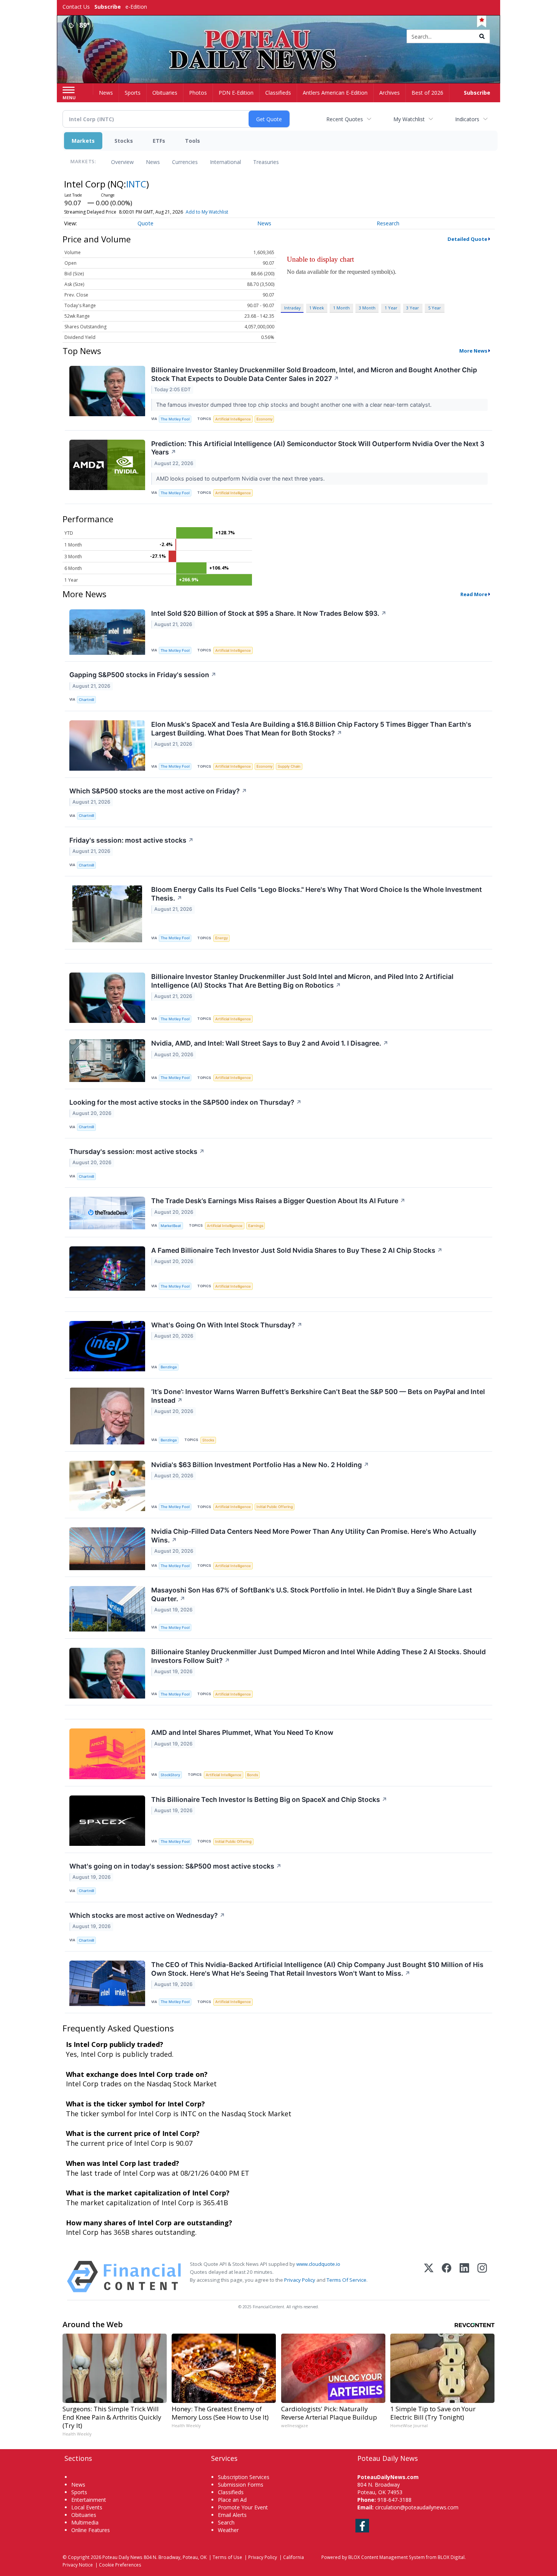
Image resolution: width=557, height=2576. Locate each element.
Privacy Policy (300, 2280)
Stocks (124, 141)
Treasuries (266, 162)
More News (473, 351)
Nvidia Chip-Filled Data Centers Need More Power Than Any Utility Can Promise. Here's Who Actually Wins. (314, 1536)
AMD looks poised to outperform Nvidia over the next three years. (241, 479)
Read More (474, 594)
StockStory (170, 1775)
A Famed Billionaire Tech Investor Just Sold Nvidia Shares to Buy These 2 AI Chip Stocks (297, 1250)
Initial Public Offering (275, 1507)
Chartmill (86, 700)
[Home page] (279, 37)
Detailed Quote (467, 239)
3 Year (413, 308)
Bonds (253, 1775)
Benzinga (169, 1367)
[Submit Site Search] (482, 36)
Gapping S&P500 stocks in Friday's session (143, 675)
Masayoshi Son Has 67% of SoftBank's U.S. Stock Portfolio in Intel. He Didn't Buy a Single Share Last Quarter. (312, 1594)
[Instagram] (482, 2277)
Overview (122, 162)
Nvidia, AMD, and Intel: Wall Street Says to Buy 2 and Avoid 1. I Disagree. (270, 1043)
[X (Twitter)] (429, 2277)
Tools (192, 141)
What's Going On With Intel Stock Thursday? (227, 1325)
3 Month (367, 308)
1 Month (341, 308)
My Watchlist (409, 119)
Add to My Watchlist (207, 212)
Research (388, 223)
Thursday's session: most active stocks (137, 1151)
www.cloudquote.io (318, 2264)
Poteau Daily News (122, 2557)
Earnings (256, 1226)
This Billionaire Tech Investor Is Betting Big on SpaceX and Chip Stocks (269, 1799)
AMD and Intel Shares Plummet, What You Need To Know (242, 1732)
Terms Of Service (347, 2280)
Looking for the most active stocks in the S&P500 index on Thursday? (185, 1102)
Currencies (185, 162)
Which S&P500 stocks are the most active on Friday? (158, 791)
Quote (146, 223)
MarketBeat (171, 1226)
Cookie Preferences (120, 2565)
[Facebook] (447, 2277)
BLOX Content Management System (386, 2557)
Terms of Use (227, 2557)
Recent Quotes (345, 119)
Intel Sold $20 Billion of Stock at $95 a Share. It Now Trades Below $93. (269, 613)
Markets (83, 141)
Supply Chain (289, 766)
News (153, 162)
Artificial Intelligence (233, 419)
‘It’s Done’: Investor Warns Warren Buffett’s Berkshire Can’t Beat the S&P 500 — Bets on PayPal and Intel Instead (318, 1396)
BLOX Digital (451, 2557)
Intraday (292, 308)
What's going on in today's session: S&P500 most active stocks (175, 1866)
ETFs (159, 141)
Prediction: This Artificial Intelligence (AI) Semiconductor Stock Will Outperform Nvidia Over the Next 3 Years (318, 448)
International (225, 162)
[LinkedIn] (464, 2277)
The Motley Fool (175, 419)
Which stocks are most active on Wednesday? (147, 1915)
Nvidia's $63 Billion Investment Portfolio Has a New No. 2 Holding (260, 1465)
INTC (136, 184)
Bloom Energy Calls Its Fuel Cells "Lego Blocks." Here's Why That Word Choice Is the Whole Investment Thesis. (317, 894)
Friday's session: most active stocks (131, 840)
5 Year (435, 308)
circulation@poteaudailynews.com (417, 2507)
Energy (221, 938)
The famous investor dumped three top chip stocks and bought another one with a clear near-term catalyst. (295, 405)
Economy (264, 419)
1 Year (391, 308)
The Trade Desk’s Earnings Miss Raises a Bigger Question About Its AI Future (278, 1201)
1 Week (317, 308)
